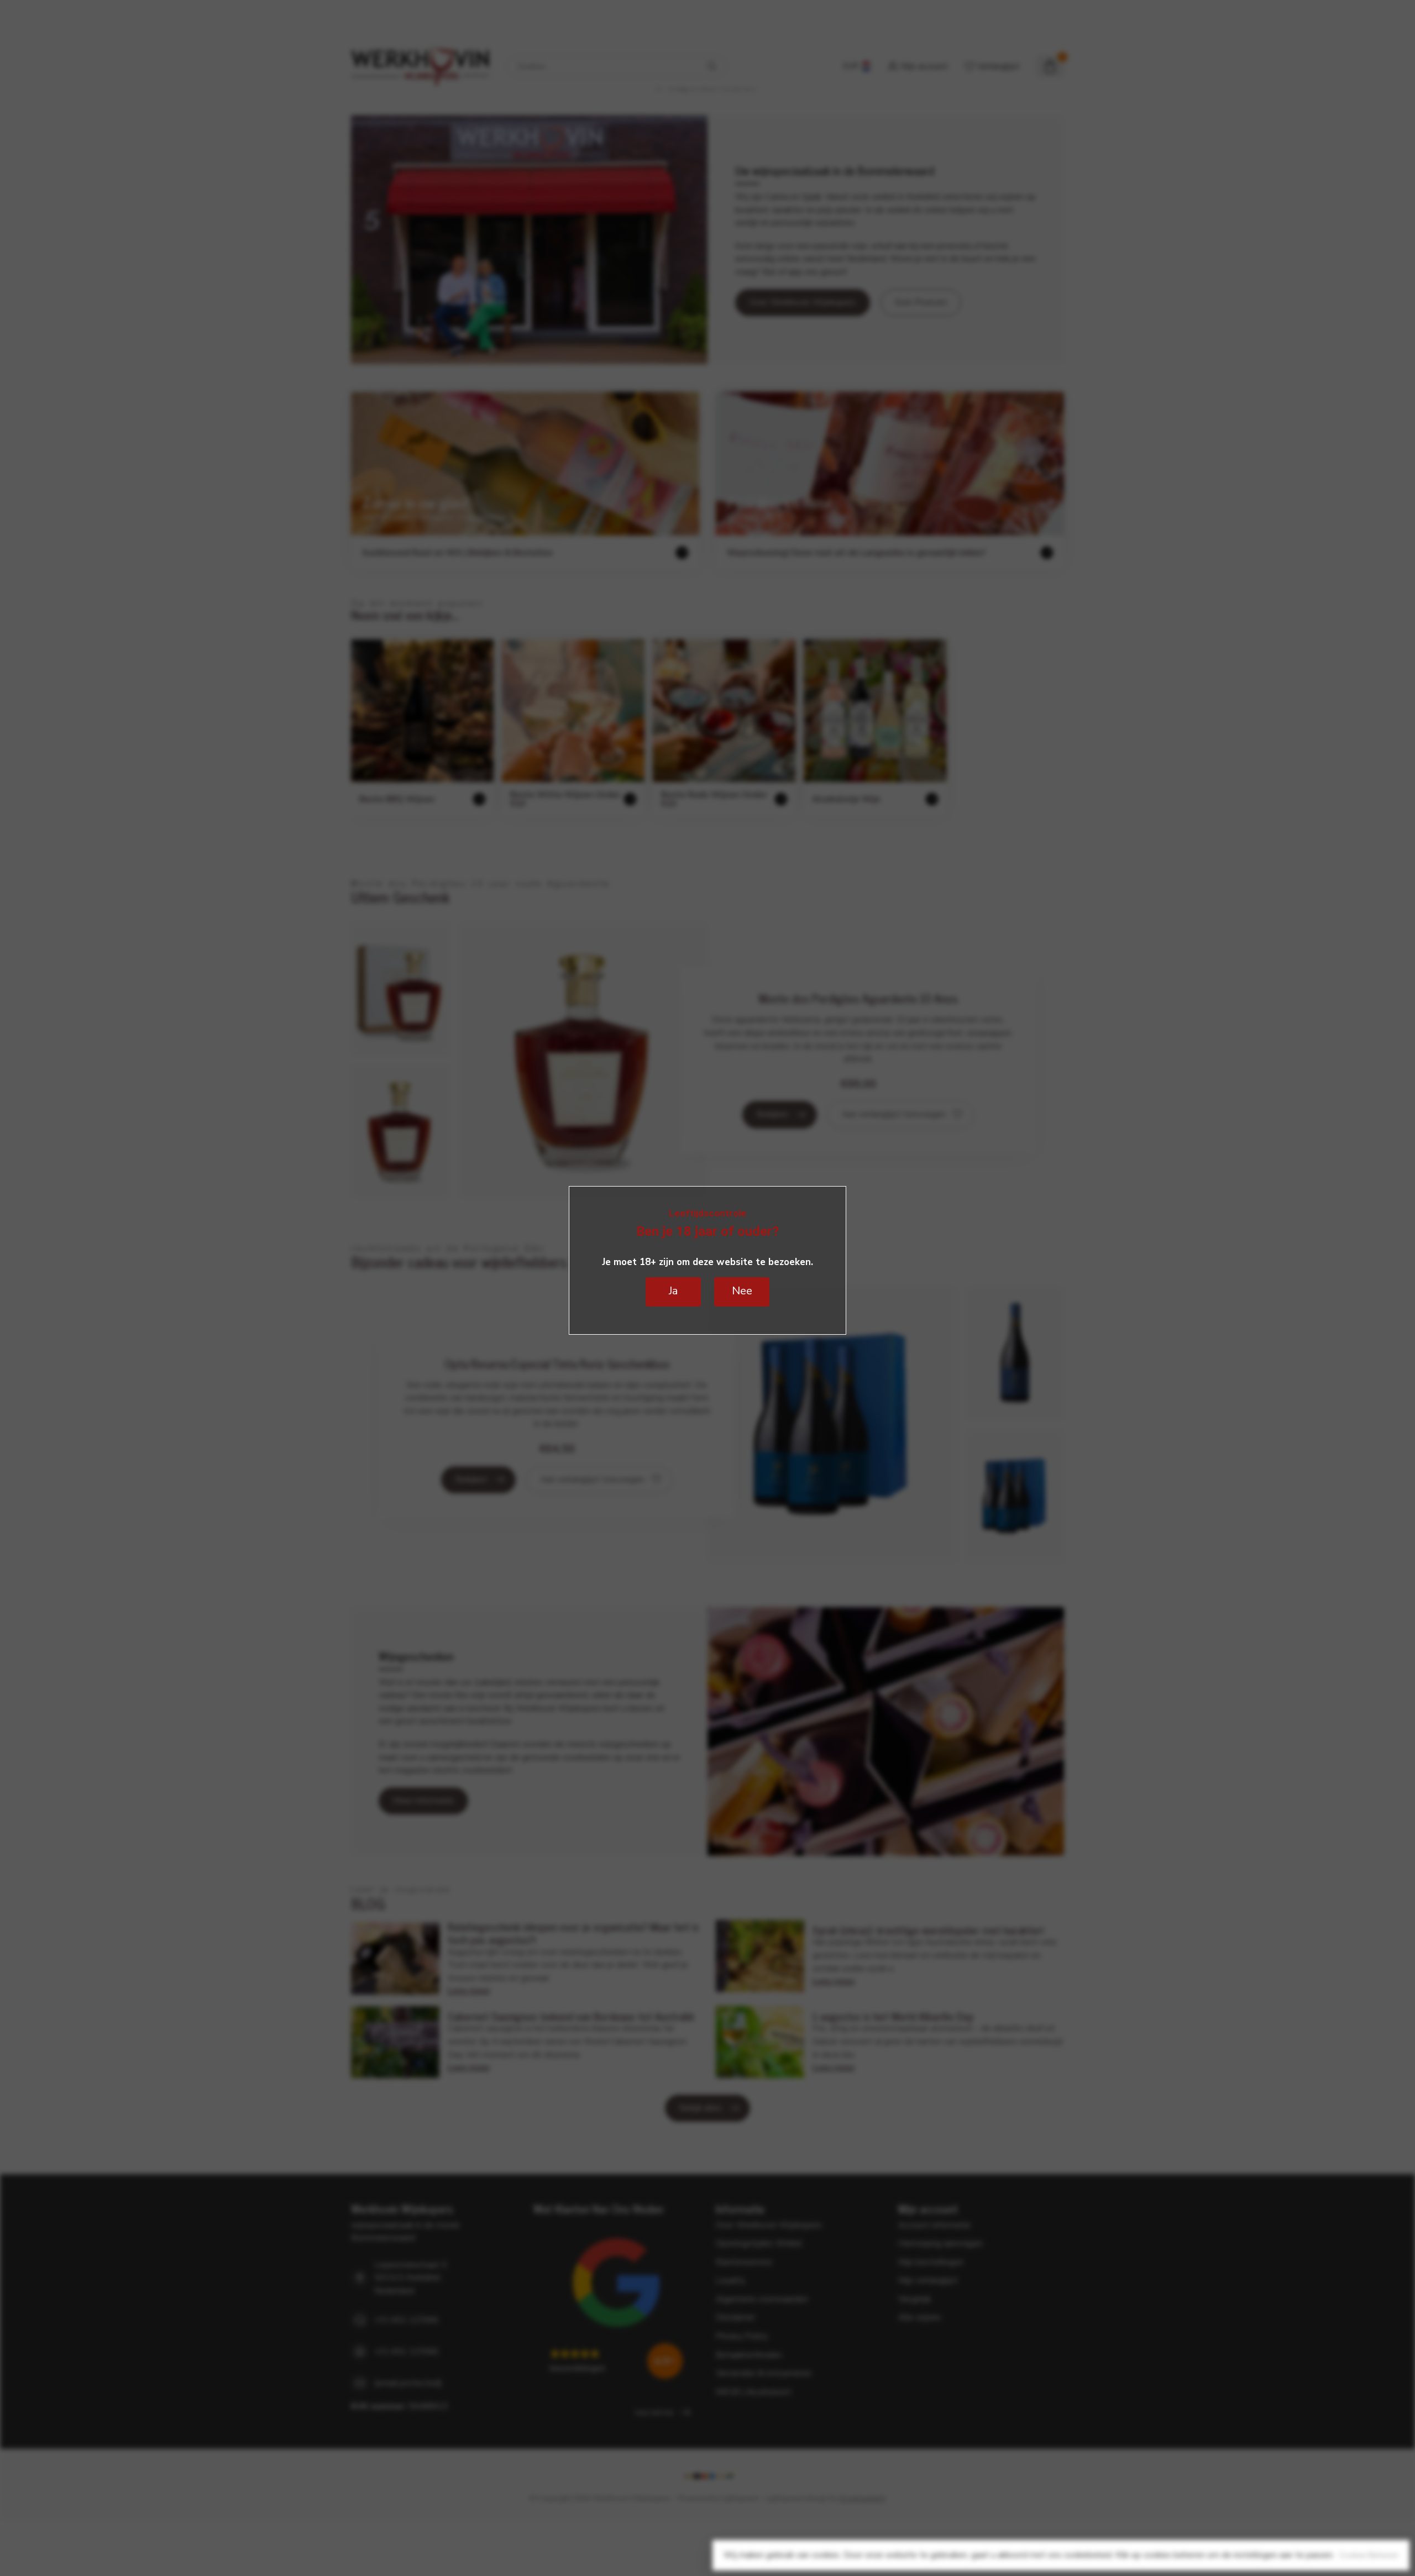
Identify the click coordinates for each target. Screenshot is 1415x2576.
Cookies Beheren (1369, 2555)
